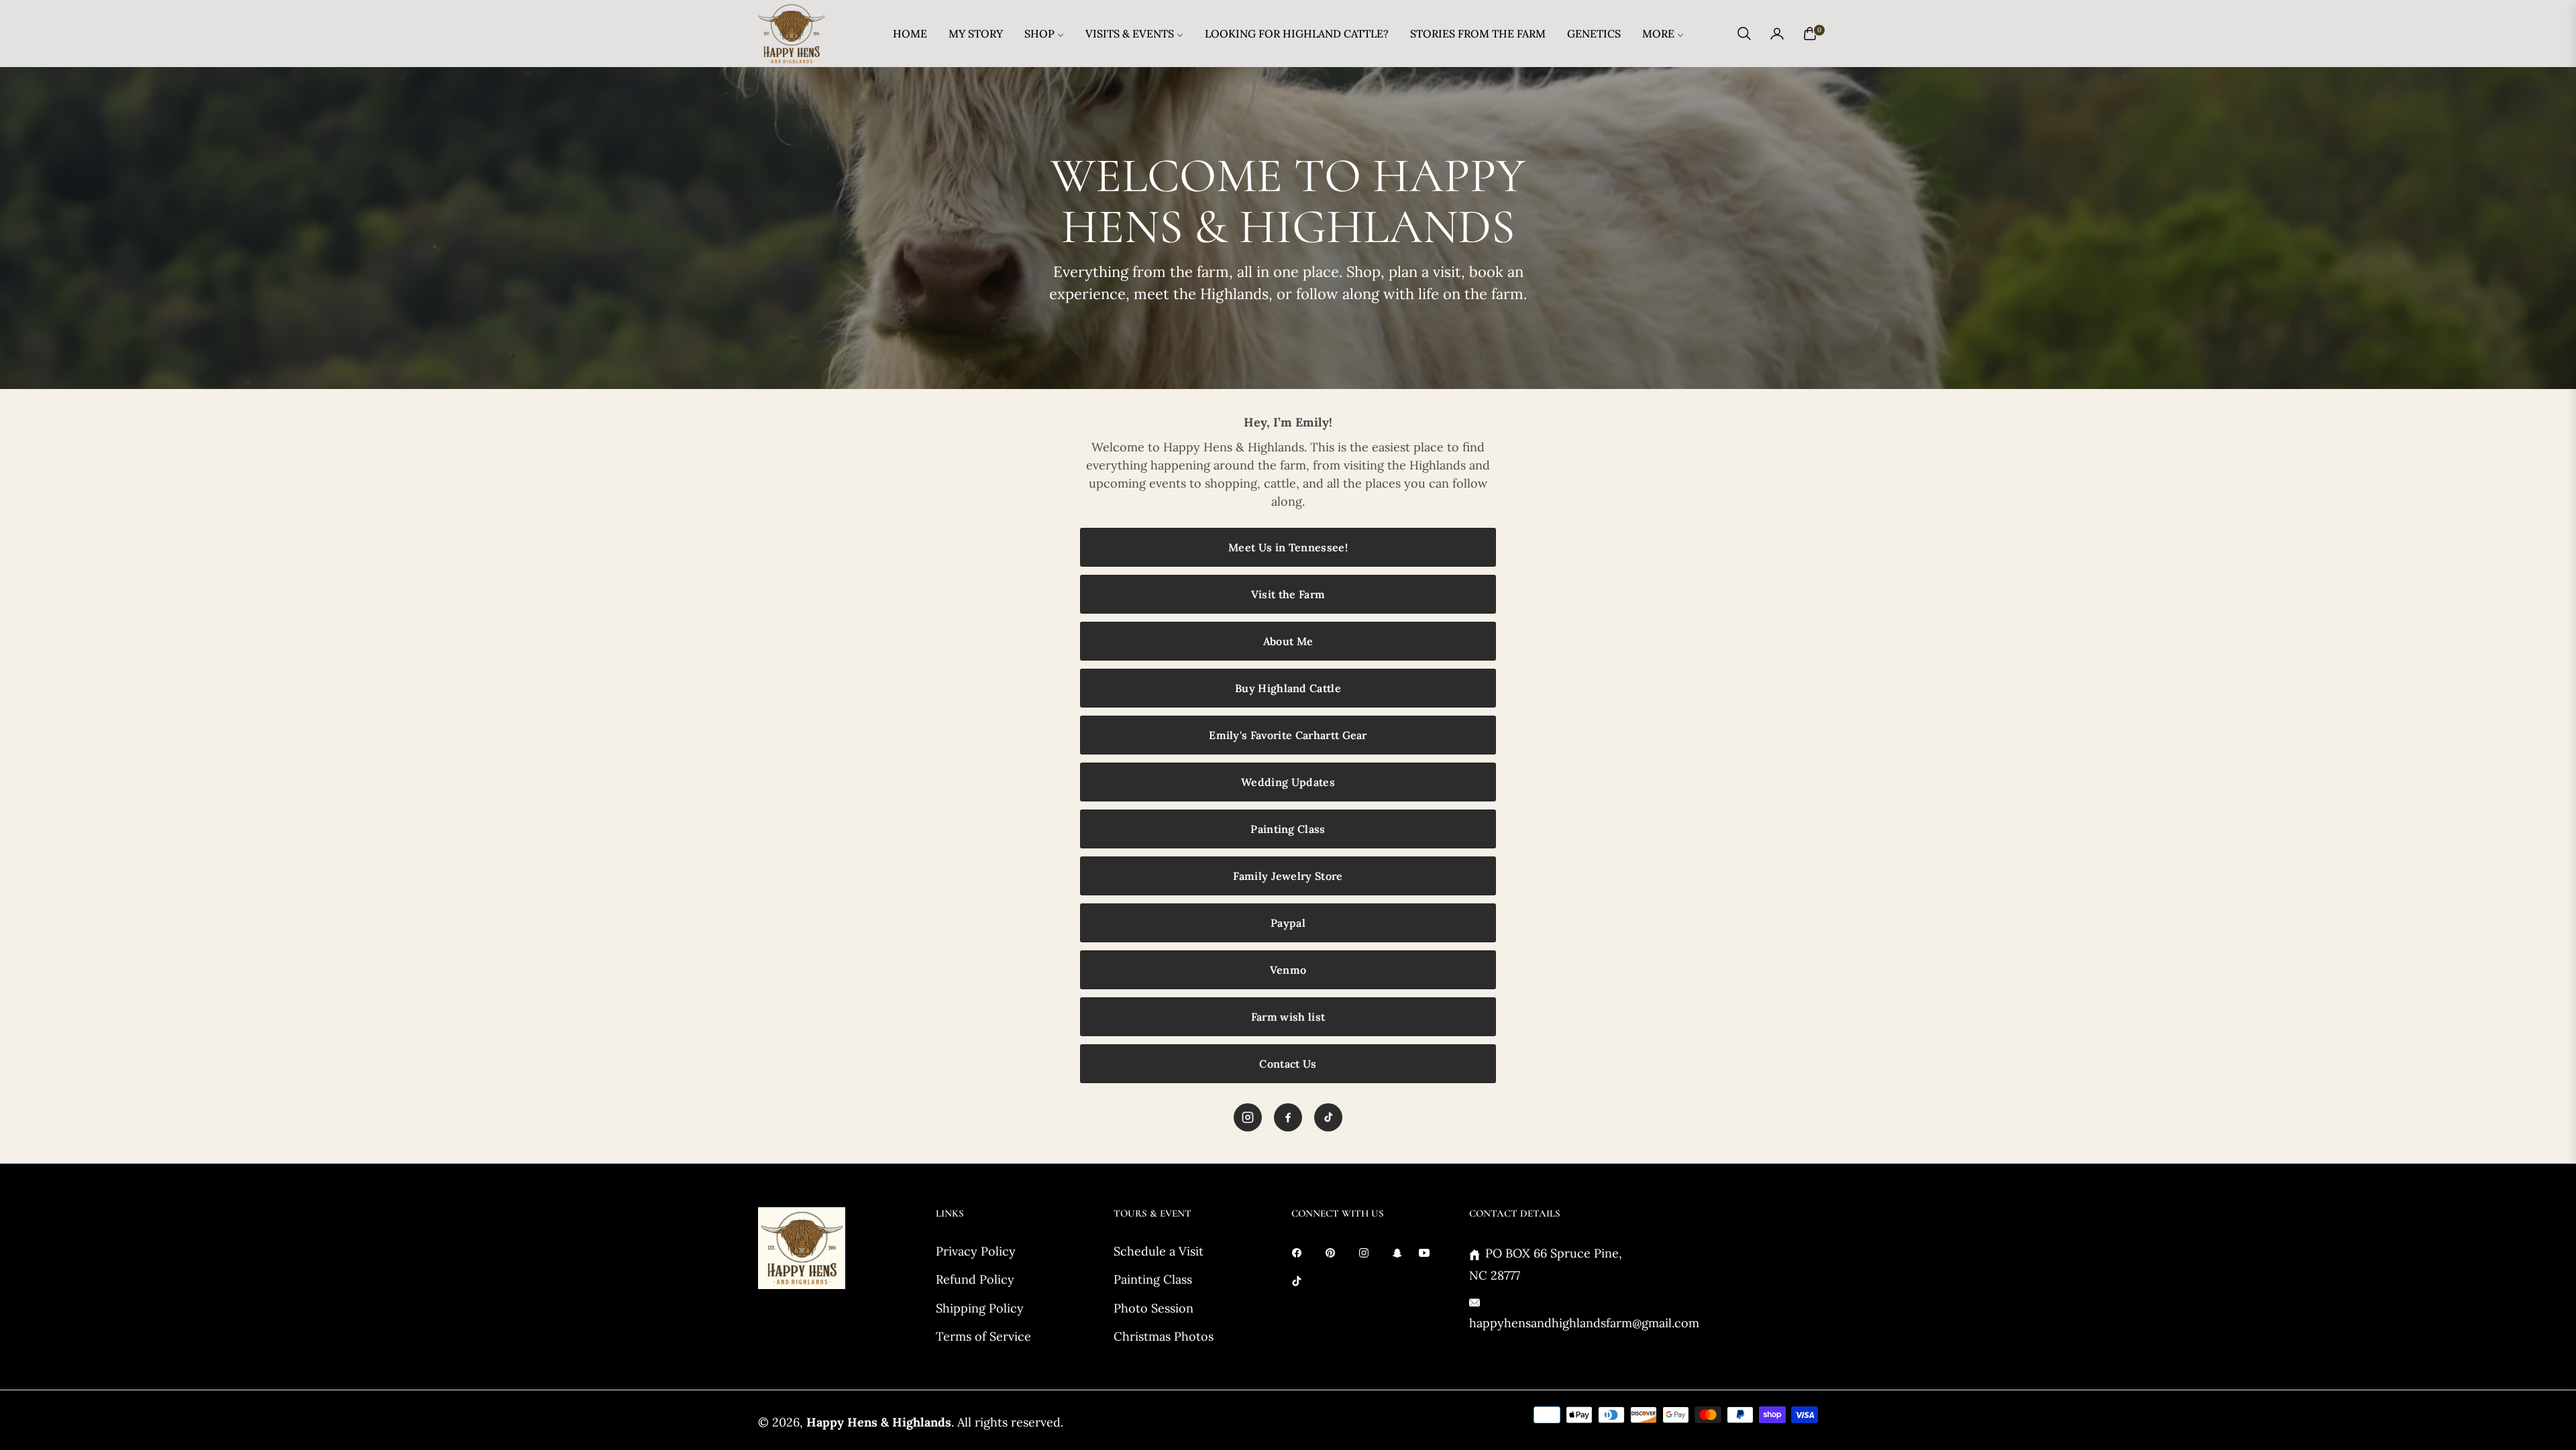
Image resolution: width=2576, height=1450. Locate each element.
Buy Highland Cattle (1288, 688)
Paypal (1288, 923)
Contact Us (1288, 1064)
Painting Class (1288, 829)
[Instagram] (1248, 1117)
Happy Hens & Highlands (879, 1422)
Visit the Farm (1288, 594)
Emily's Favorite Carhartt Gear (1288, 735)
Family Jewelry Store (1288, 876)
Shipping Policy (980, 1308)
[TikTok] (1328, 1117)
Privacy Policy (976, 1251)
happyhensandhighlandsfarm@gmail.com (1584, 1323)
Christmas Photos (1164, 1336)
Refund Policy (975, 1279)
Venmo (1288, 970)
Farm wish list (1288, 1017)
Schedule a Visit (1159, 1251)
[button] (1744, 34)
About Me (1288, 641)
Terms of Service (983, 1336)
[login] (1777, 34)
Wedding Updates (1288, 782)
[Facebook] (1288, 1117)
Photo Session (1153, 1308)
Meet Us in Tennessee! (1288, 547)
